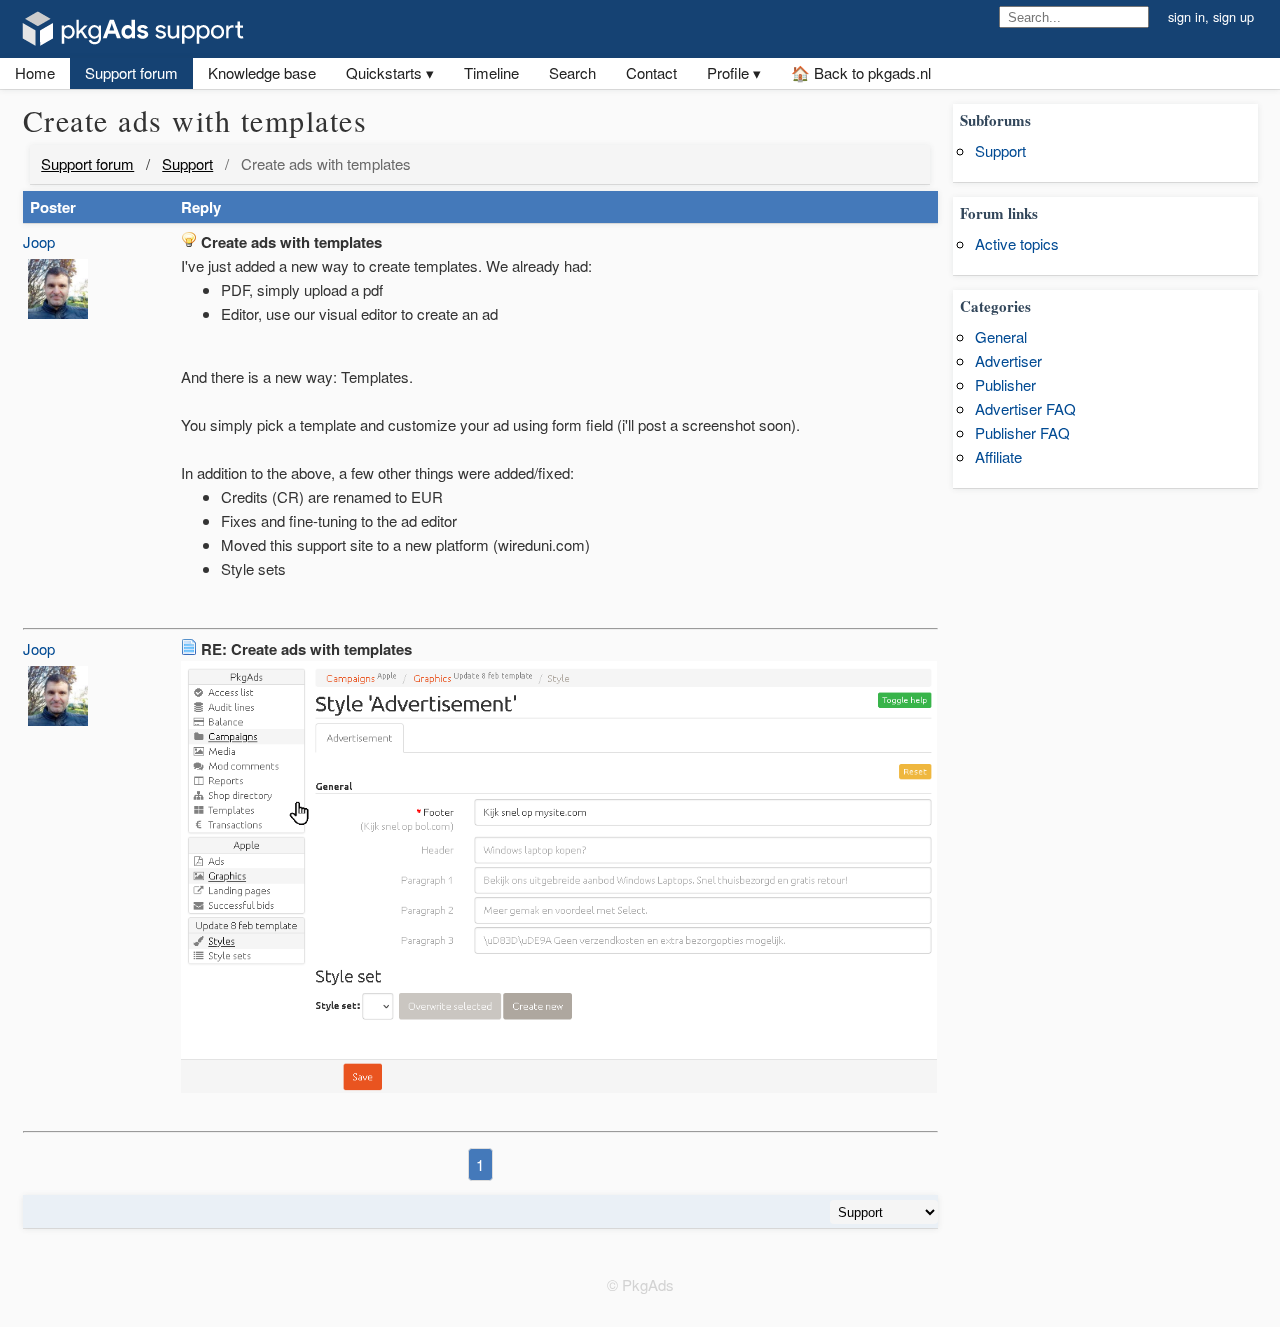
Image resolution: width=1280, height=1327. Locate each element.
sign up (1233, 16)
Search (572, 72)
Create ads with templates (326, 163)
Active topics (1017, 243)
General (1001, 336)
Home (35, 72)
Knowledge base (262, 72)
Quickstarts (384, 72)
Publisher (1005, 384)
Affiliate (998, 456)
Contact (651, 72)
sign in (1186, 16)
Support (187, 163)
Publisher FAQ (1022, 432)
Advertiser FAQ (1025, 408)
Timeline (491, 72)
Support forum (131, 72)
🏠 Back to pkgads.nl (861, 72)
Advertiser (1008, 360)
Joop (39, 241)
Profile (728, 72)
